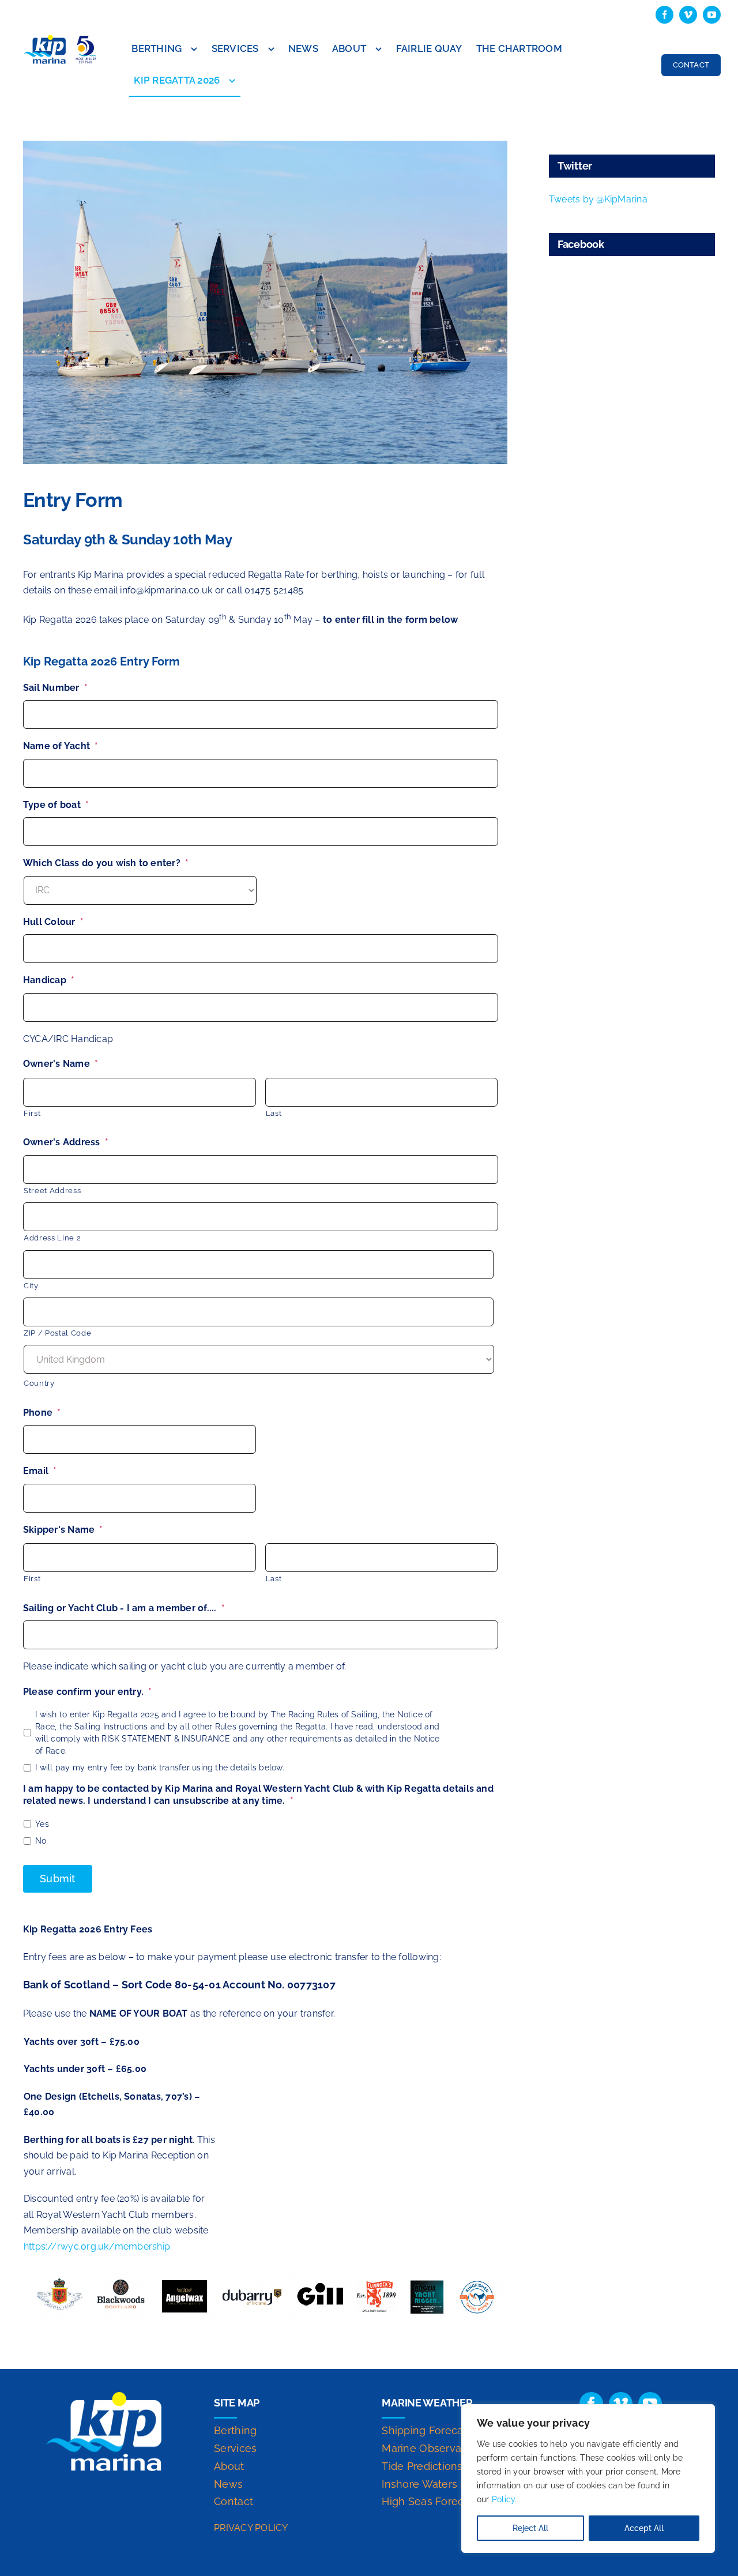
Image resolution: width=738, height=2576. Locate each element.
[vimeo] (688, 15)
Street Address (52, 1191)
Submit (58, 1879)
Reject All (530, 2528)
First (32, 1113)
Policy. (504, 2499)
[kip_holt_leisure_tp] (61, 38)
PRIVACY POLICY (251, 2528)
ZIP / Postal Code (57, 1333)
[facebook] (664, 15)
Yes (42, 1824)
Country (39, 1383)
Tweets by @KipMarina (598, 199)
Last (274, 1113)
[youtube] (712, 15)
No (41, 1841)
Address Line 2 (52, 1238)
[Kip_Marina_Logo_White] (104, 2396)
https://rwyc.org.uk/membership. (98, 2246)
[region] (588, 2479)
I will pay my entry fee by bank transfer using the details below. (160, 1768)
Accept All (644, 2528)
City (31, 1286)
